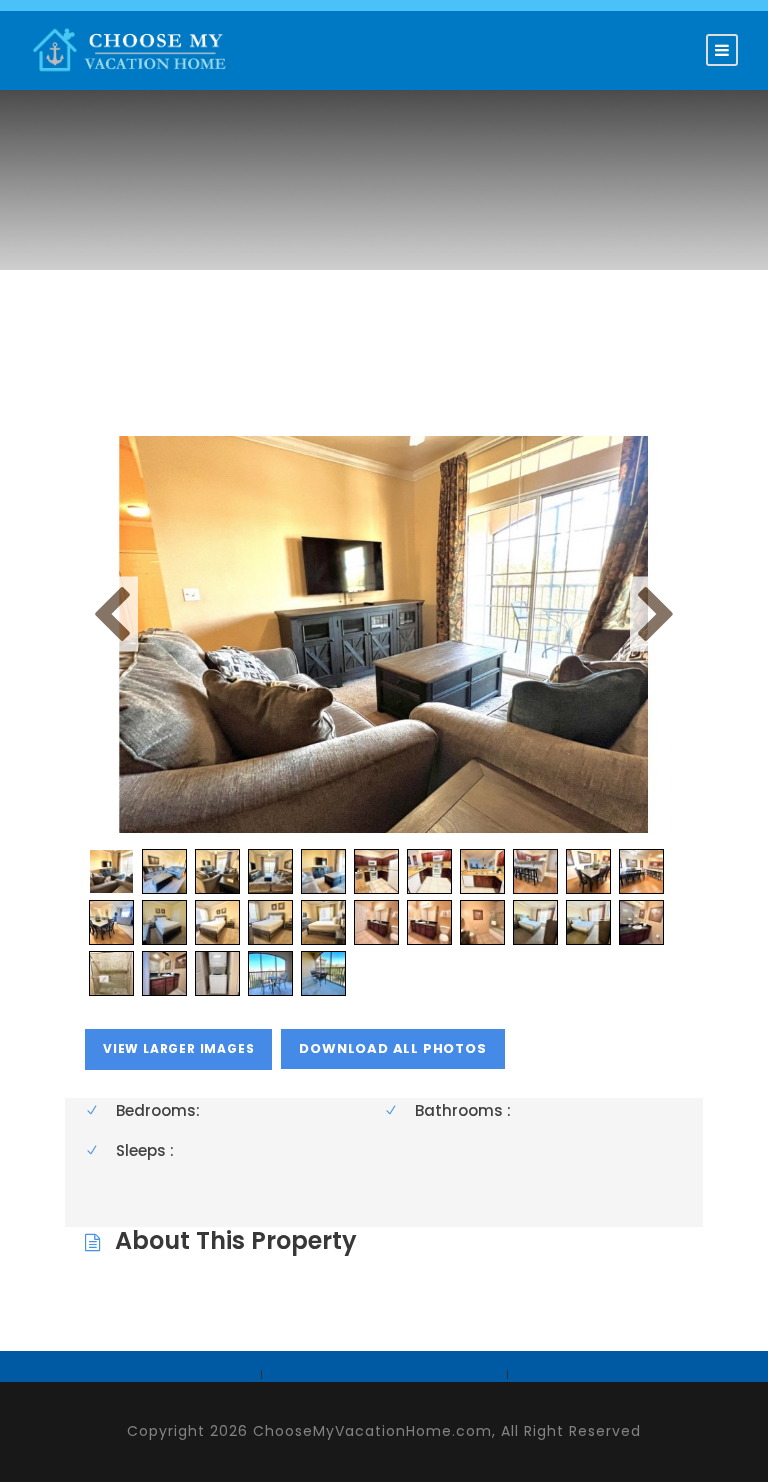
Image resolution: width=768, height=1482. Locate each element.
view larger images (178, 1048)
